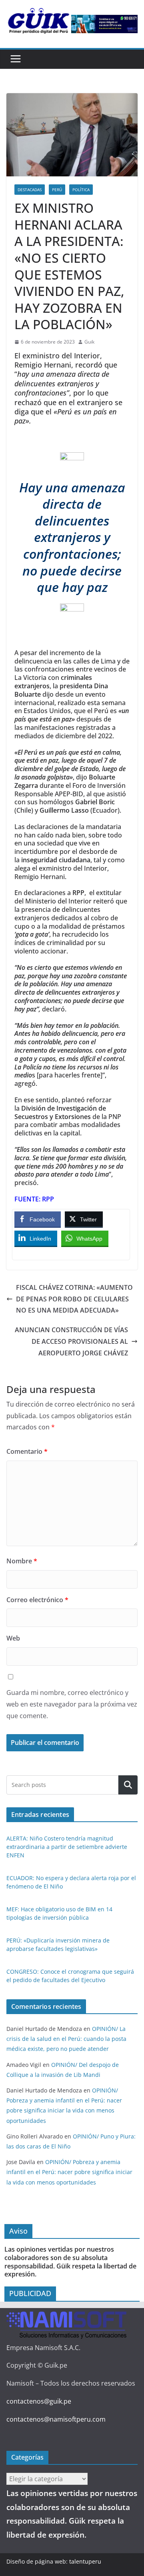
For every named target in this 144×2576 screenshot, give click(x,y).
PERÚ (57, 190)
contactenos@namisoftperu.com (56, 2419)
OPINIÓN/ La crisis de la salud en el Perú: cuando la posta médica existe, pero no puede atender (66, 2039)
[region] (104, 24)
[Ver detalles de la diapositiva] (104, 24)
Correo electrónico (37, 1600)
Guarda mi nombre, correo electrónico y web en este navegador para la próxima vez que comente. (72, 1704)
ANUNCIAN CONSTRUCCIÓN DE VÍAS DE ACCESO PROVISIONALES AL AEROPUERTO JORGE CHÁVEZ (71, 1341)
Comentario (27, 1451)
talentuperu (85, 2561)
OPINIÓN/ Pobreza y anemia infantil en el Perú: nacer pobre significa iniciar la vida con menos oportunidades (69, 2172)
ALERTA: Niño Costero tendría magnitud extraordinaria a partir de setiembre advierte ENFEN (67, 1847)
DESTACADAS (30, 190)
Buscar (128, 1785)
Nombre (22, 1561)
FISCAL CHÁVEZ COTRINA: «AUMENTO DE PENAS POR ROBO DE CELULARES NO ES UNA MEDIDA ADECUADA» (74, 1299)
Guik (89, 342)
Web (13, 1638)
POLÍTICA (81, 190)
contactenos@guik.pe (39, 2401)
